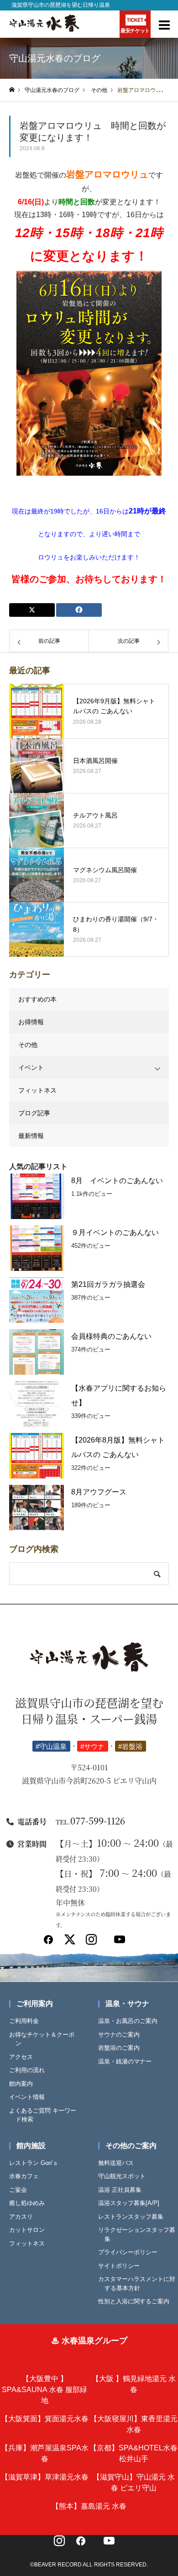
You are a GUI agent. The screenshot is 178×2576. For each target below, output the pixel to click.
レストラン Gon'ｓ (37, 2163)
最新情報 (31, 1136)
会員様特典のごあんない (111, 1336)
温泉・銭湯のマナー (128, 2061)
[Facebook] (48, 1943)
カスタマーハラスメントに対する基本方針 (140, 2284)
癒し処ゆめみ (30, 2203)
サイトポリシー (122, 2266)
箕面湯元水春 (45, 2419)
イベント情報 (30, 2097)
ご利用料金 (27, 2021)
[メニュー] (164, 24)
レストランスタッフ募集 (134, 2217)
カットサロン (30, 2230)
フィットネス (37, 1090)
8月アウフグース (99, 1492)
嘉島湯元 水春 (89, 2506)
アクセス (24, 2057)
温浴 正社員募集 (123, 2190)
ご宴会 (21, 2190)
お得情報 (31, 1022)
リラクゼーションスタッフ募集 (140, 2234)
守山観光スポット (125, 2176)
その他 (28, 1045)
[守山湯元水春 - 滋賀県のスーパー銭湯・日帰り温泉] (44, 30)
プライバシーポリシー (131, 2252)
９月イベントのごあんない (115, 1232)
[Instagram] (91, 1943)
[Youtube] (120, 1943)
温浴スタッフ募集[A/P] (132, 2203)
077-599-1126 (90, 1821)
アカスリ (24, 2217)
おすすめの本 (37, 999)
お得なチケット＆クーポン (45, 2039)
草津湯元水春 (45, 2477)
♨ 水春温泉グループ (89, 2341)
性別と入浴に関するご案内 (137, 2301)
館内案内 (24, 2084)
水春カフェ (27, 2176)
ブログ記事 (34, 1113)
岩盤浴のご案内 (122, 2048)
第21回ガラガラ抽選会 (108, 1284)
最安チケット (135, 30)
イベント (31, 1067)
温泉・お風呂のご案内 (131, 2021)
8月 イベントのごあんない (117, 1181)
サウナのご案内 (122, 2035)
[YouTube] (109, 2544)
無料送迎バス (119, 2163)
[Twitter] (70, 1943)
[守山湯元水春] (89, 1662)
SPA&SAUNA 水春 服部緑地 (44, 2390)
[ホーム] (12, 90)
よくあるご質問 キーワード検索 (46, 2115)
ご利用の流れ (30, 2070)
